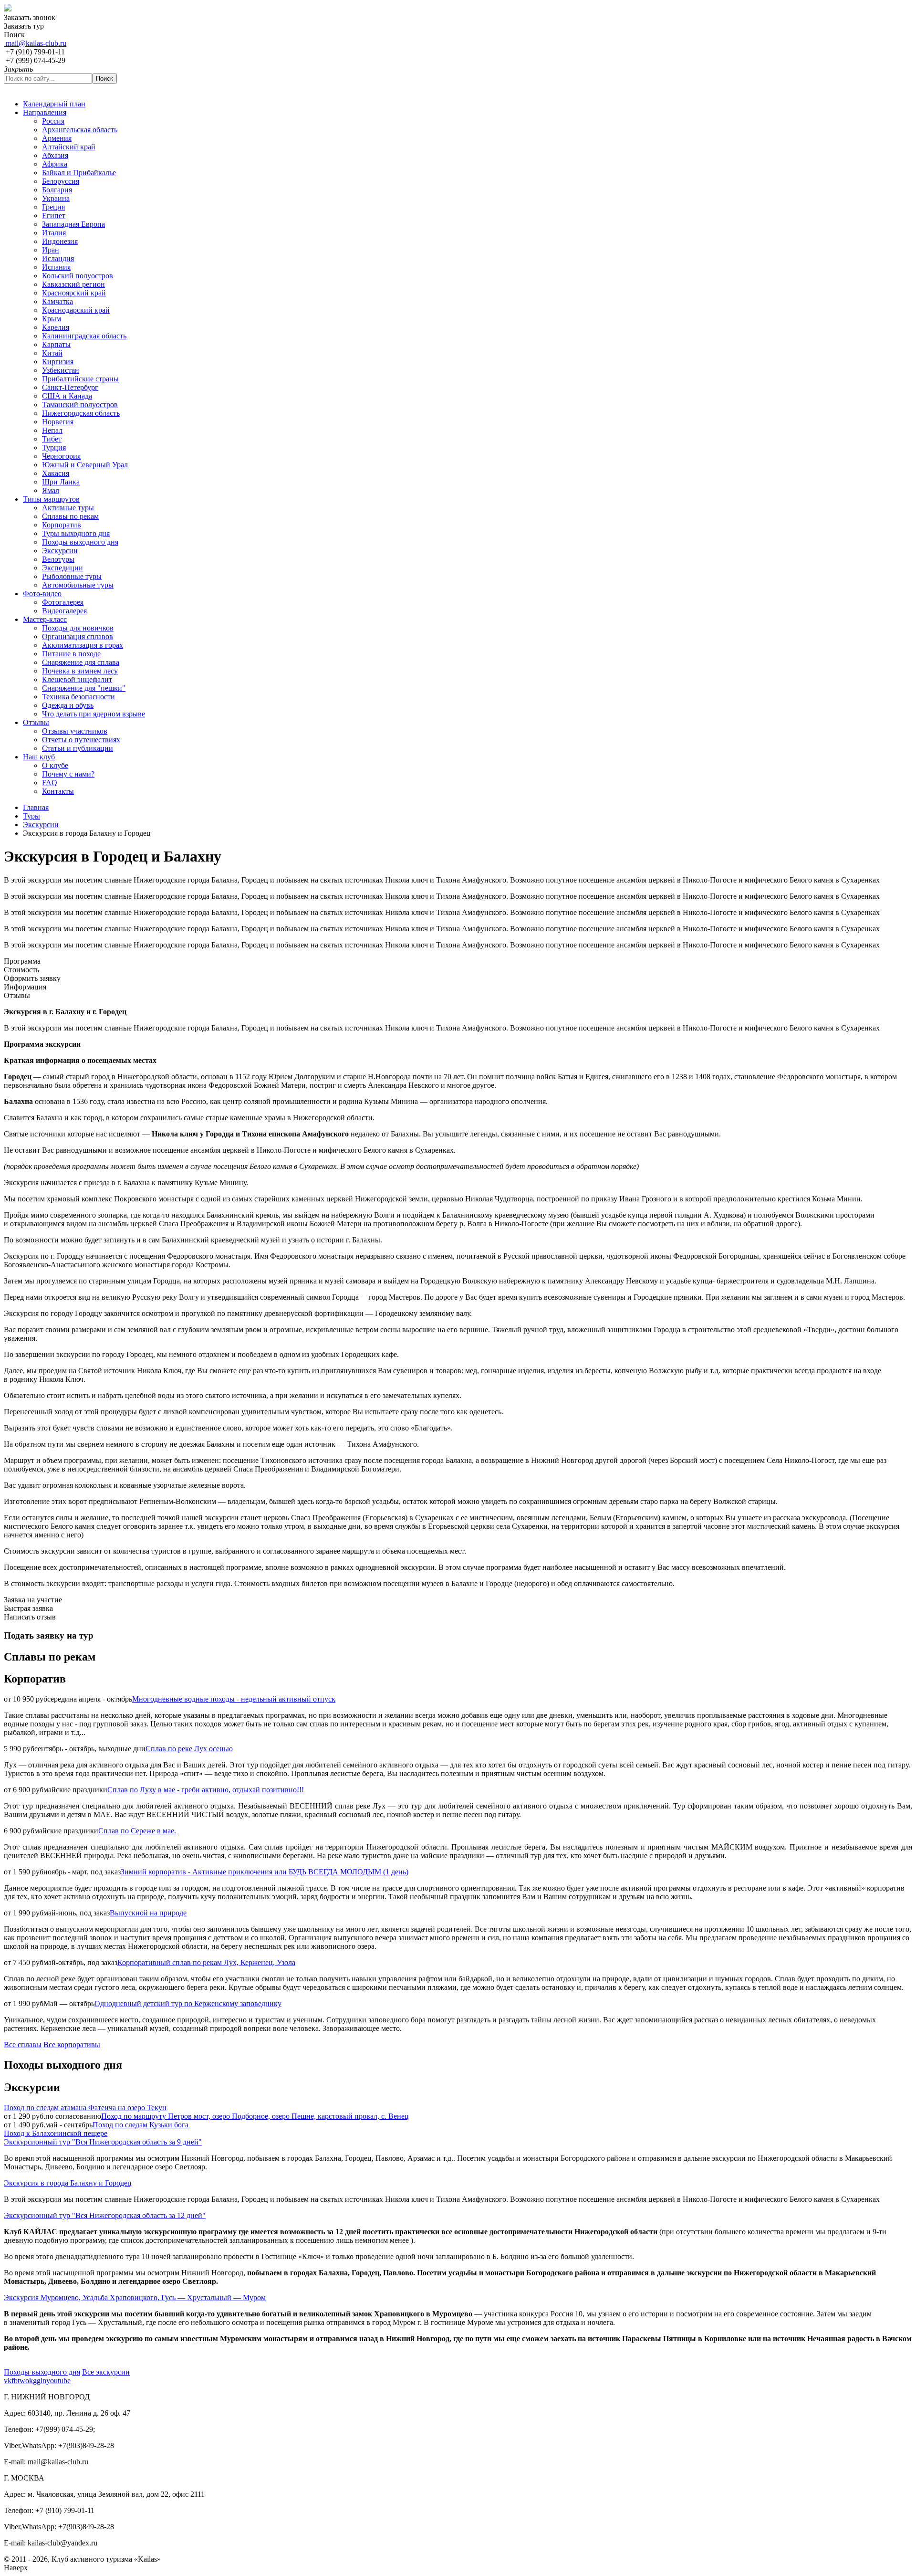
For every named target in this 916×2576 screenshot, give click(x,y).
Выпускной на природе (148, 1913)
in (43, 2381)
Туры (31, 816)
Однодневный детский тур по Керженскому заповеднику (188, 2003)
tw (21, 2381)
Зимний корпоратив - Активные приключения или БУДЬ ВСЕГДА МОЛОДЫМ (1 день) (265, 1872)
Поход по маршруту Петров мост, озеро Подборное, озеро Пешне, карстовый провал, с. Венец (255, 2116)
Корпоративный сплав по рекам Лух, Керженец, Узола (206, 1962)
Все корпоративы (72, 2045)
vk (8, 2381)
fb (15, 2381)
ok (29, 2381)
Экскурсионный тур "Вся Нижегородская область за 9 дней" (103, 2142)
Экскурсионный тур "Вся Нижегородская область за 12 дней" (105, 2215)
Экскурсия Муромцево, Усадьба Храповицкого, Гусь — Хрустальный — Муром (135, 2297)
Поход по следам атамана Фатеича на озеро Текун (85, 2108)
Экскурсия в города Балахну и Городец (68, 2183)
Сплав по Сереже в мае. (137, 1831)
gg (37, 2381)
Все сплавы (23, 2045)
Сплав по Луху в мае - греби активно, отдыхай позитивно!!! (206, 1790)
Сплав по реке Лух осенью (189, 1749)
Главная (36, 807)
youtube (58, 2381)
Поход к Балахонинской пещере (56, 2133)
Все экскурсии (106, 2372)
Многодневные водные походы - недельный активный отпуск (234, 1699)
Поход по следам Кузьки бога (141, 2125)
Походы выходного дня (42, 2372)
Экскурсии (41, 825)
